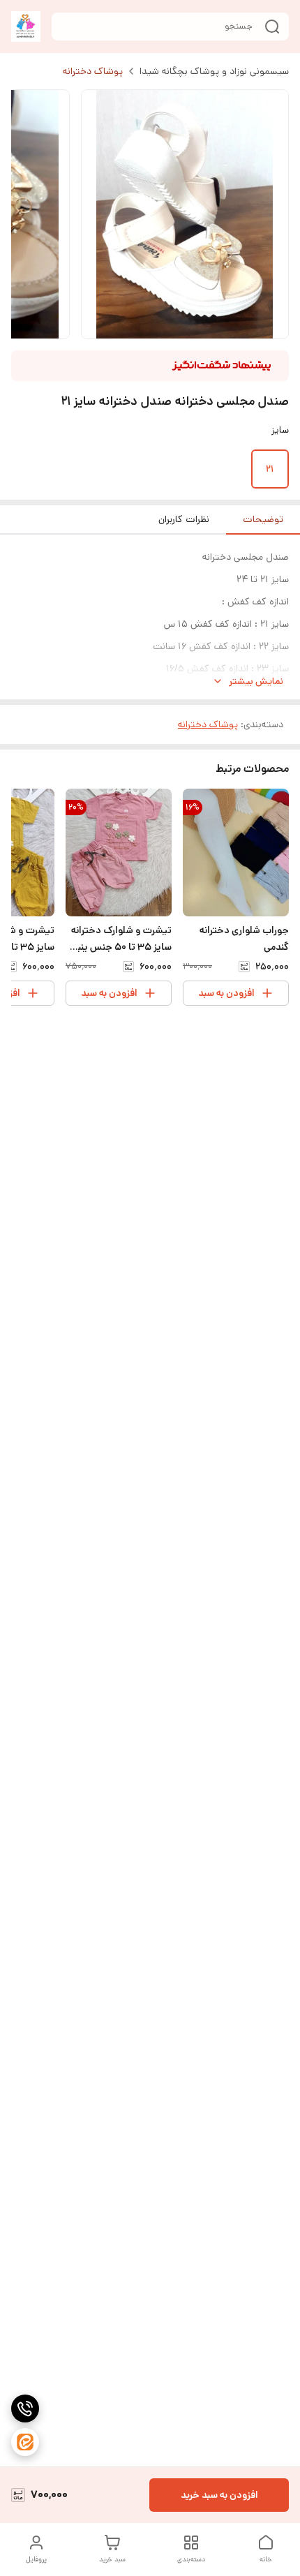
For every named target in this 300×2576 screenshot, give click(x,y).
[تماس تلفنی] (25, 2409)
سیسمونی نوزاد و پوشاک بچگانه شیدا (214, 71)
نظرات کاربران (184, 519)
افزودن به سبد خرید (219, 2495)
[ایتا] (25, 2442)
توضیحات (263, 519)
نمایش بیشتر (256, 681)
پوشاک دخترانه (93, 71)
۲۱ (270, 469)
